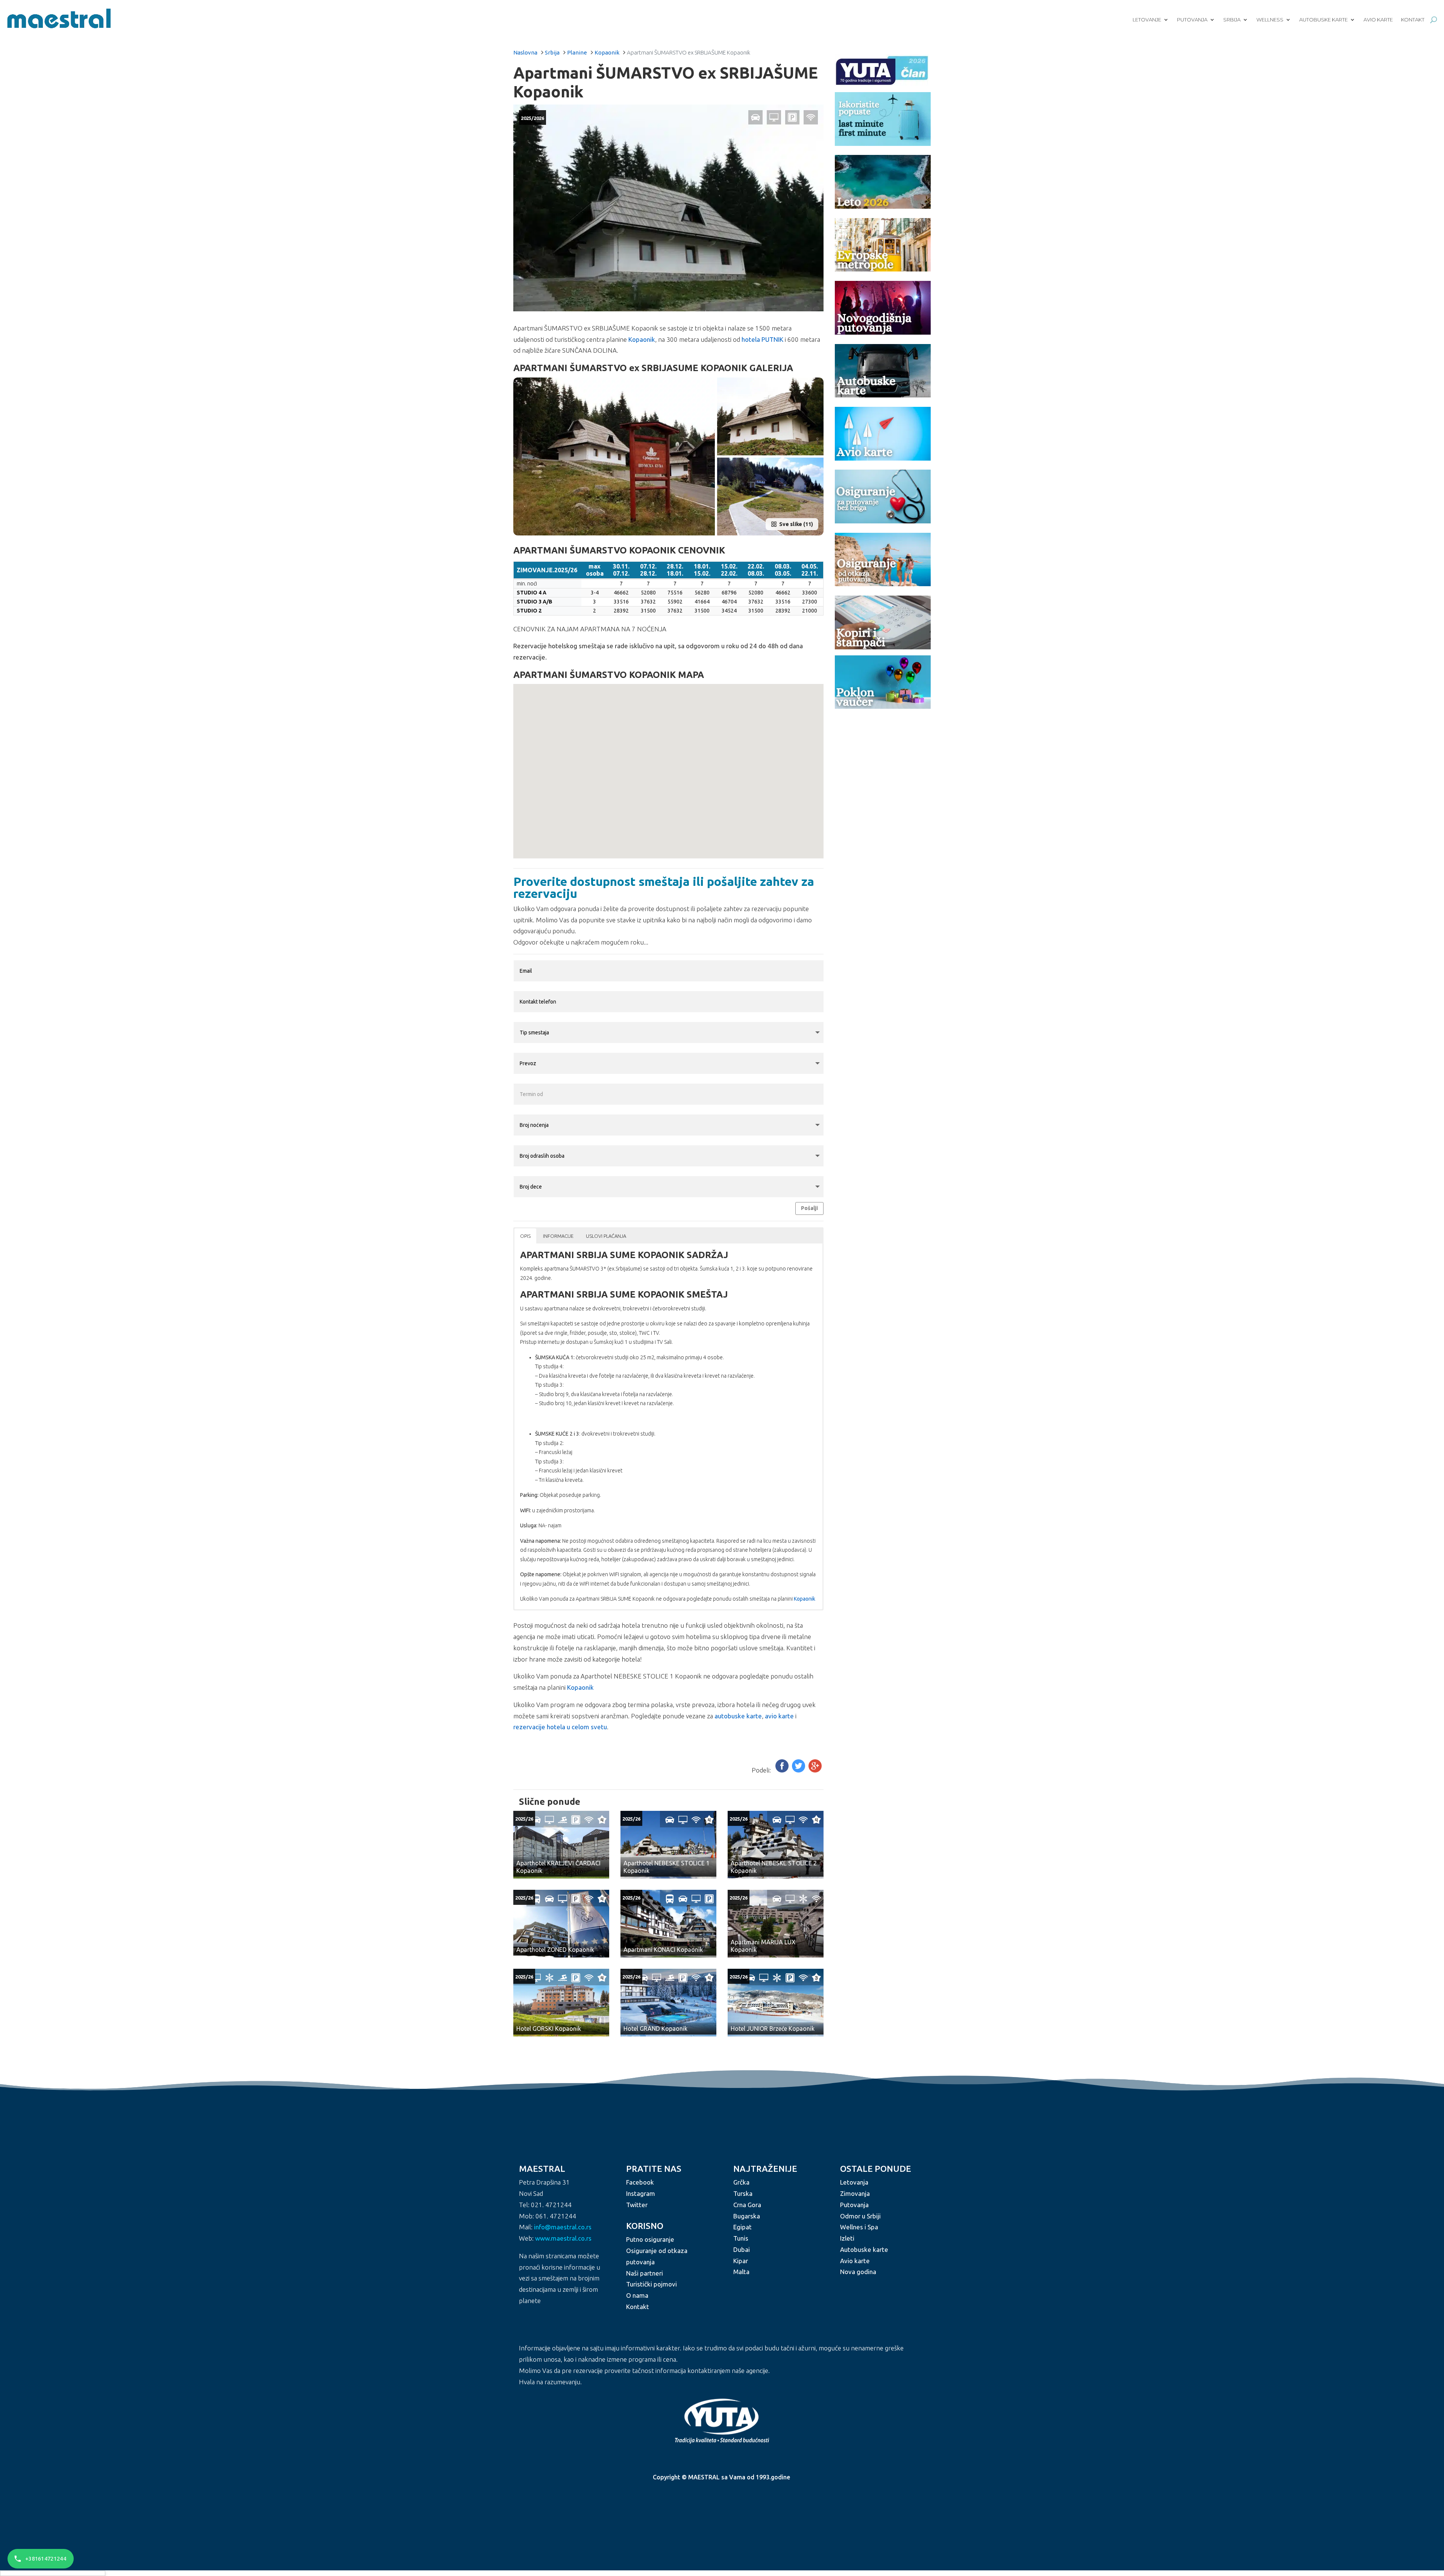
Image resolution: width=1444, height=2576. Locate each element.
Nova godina (858, 2272)
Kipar (741, 2261)
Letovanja (854, 2183)
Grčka (741, 2183)
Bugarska (747, 2216)
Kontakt (1413, 20)
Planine (577, 52)
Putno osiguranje (650, 2240)
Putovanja (1192, 20)
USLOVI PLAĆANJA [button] (606, 1236)
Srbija (1232, 20)
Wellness (1270, 20)
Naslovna (525, 52)
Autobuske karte (1323, 20)
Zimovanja (855, 2193)
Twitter (637, 2205)
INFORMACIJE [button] (558, 1236)
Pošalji (809, 1208)
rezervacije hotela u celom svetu (560, 1727)
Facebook (640, 2183)
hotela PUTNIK (762, 339)
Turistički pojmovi (651, 2284)
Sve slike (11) (796, 524)
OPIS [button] (525, 1236)
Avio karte (1378, 20)
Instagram (641, 2193)
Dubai (742, 2249)
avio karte (779, 1716)
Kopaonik (607, 52)
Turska (743, 2193)
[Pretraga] (1434, 20)
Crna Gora (747, 2205)
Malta (741, 2272)
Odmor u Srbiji (860, 2216)
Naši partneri (645, 2273)
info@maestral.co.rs (563, 2227)
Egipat (742, 2227)
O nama (637, 2295)
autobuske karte (738, 1716)
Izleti (847, 2238)
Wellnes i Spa (859, 2227)
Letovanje (1147, 20)
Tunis (741, 2238)
